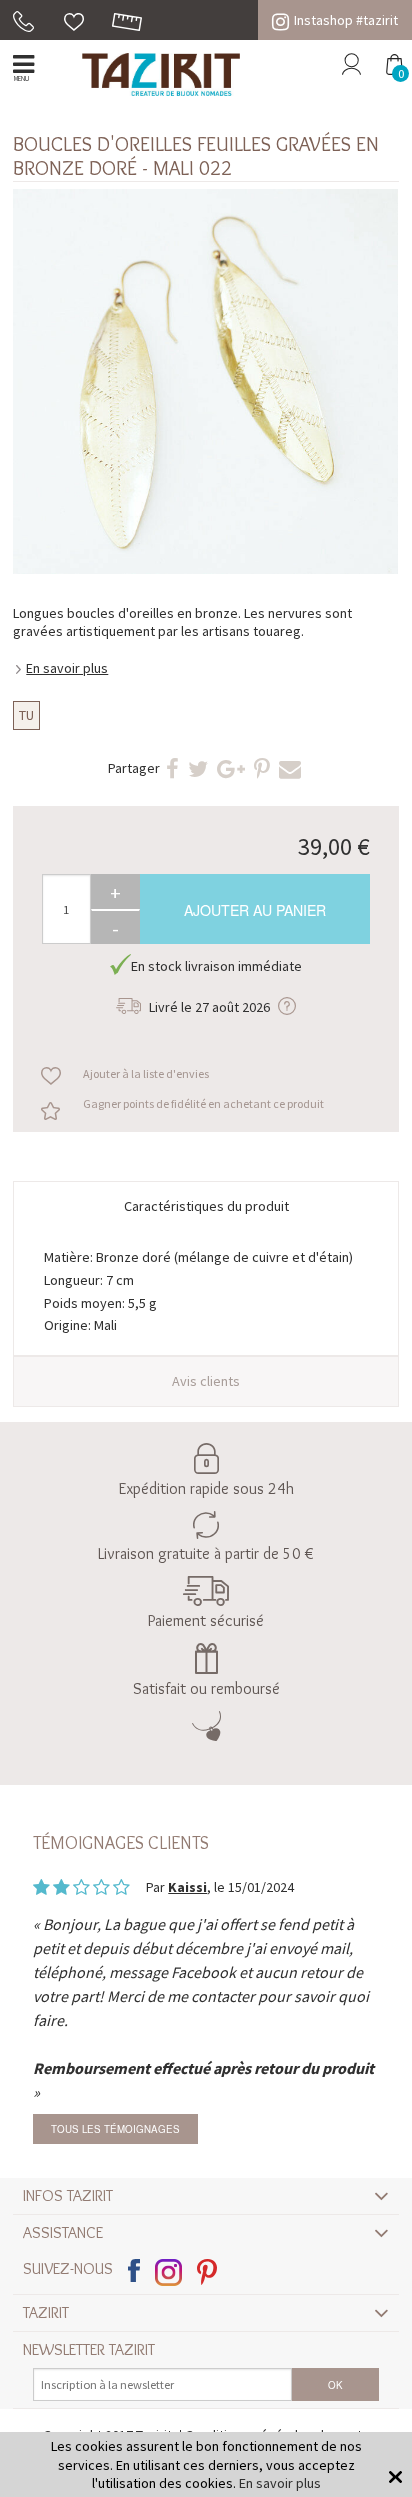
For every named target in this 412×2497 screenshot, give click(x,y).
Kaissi (187, 1887)
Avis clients (206, 1381)
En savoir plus (67, 668)
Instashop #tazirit (346, 20)
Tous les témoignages (115, 2129)
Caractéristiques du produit (206, 1206)
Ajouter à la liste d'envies (146, 1073)
